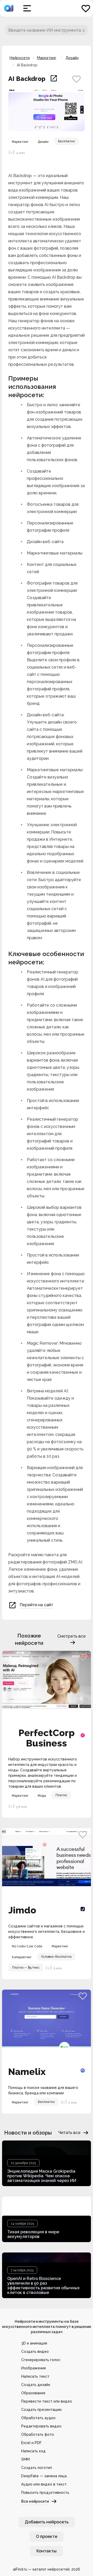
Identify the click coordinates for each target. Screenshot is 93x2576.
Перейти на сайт (36, 1605)
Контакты (47, 2551)
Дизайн (72, 58)
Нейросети (20, 58)
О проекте (47, 2536)
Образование (33, 2393)
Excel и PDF (31, 2443)
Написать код (33, 2451)
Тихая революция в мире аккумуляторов (33, 2234)
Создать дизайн (36, 2385)
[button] (27, 8)
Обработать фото (38, 2434)
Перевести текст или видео (47, 2401)
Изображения (33, 2368)
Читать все (69, 2133)
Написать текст (35, 2376)
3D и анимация (34, 2343)
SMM (25, 2459)
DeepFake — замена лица (44, 2476)
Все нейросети (35, 2501)
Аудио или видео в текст (44, 2484)
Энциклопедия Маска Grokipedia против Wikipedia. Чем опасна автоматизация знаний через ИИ (42, 2176)
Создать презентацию (41, 2410)
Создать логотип (37, 2468)
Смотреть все (72, 1636)
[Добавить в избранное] (76, 79)
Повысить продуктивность (45, 2493)
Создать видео (35, 2352)
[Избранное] (86, 8)
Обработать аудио (38, 2418)
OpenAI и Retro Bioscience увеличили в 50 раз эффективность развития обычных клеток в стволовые (43, 2286)
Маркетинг (47, 58)
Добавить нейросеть (47, 2522)
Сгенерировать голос (41, 2360)
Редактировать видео (41, 2426)
